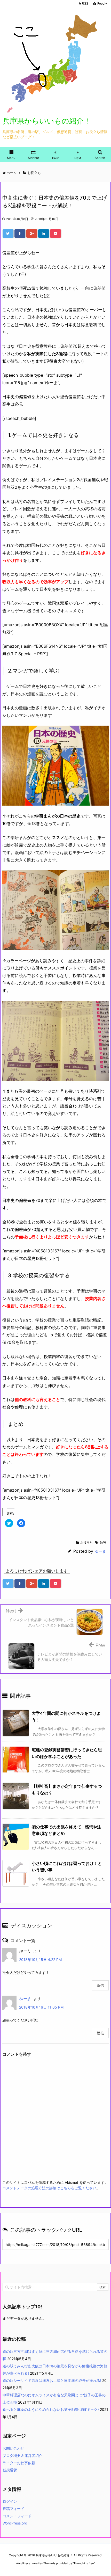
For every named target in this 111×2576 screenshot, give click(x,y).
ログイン (10, 2501)
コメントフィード (17, 2516)
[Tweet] (8, 233)
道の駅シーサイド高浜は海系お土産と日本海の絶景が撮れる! (52, 2380)
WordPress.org (15, 2523)
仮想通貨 (10, 2470)
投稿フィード (13, 2509)
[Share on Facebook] (20, 233)
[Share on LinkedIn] (44, 233)
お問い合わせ (13, 2448)
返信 (100, 1985)
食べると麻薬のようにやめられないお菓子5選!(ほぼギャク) (51, 2409)
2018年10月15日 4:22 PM (40, 1960)
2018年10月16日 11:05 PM (41, 2007)
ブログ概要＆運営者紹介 (22, 2455)
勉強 (103, 1542)
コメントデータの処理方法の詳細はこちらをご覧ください (49, 2188)
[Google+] (32, 233)
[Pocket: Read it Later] (55, 233)
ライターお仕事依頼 (19, 2463)
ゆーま (100, 1551)
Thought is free (84, 2563)
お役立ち (86, 1542)
